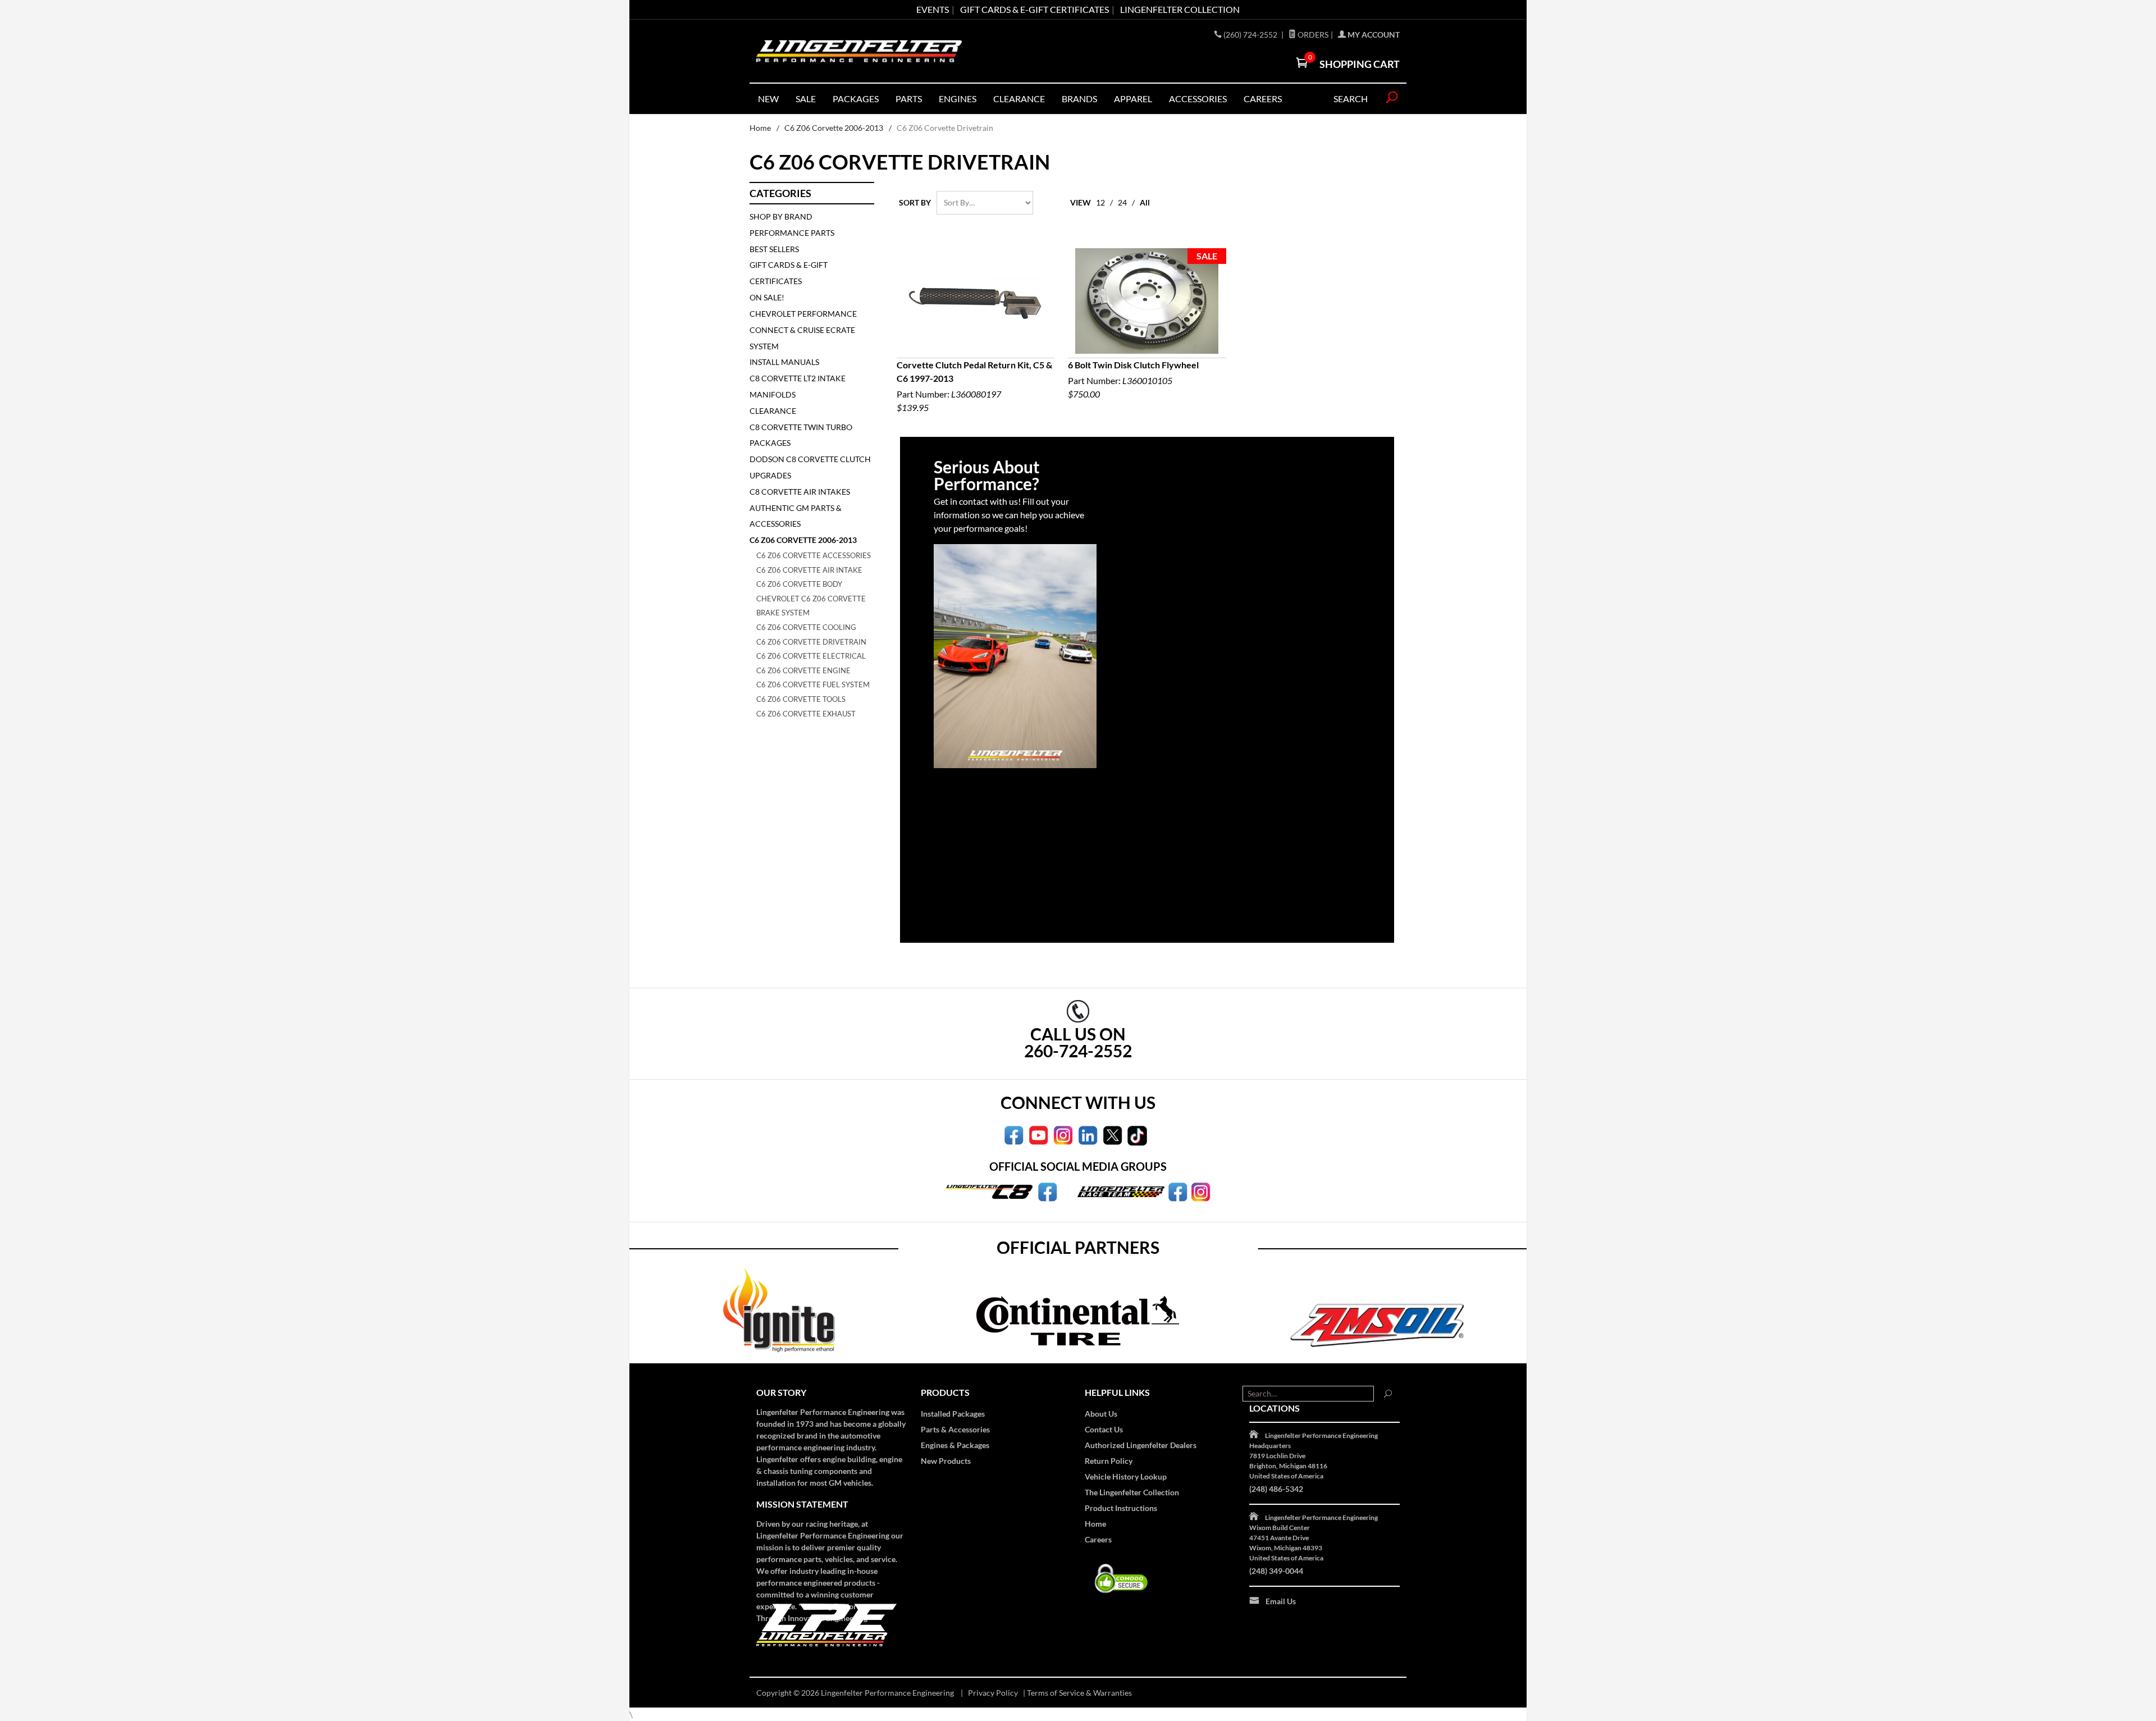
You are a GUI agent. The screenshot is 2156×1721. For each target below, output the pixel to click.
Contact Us (1104, 1429)
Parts (909, 99)
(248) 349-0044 (1276, 1571)
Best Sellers (774, 249)
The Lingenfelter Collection (1132, 1492)
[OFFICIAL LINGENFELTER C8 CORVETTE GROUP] (1047, 1191)
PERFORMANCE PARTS (792, 233)
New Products (946, 1461)
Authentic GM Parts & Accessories (796, 516)
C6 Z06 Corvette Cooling (806, 627)
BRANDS (1079, 99)
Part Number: (974, 386)
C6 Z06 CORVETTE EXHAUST (806, 714)
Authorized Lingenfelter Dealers (1141, 1445)
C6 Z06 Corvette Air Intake (809, 570)
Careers (1098, 1539)
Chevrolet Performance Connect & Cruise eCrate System (803, 330)
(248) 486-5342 (1276, 1489)
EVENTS (933, 9)
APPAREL (1133, 99)
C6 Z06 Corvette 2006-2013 (834, 128)
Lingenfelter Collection (1180, 9)
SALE (806, 99)
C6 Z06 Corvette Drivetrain (811, 642)
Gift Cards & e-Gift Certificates (1034, 9)
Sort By (915, 202)
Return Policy (1109, 1461)
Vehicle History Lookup (1126, 1476)
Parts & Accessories (955, 1429)
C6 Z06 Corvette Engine (803, 670)
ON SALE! (767, 297)
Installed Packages (953, 1414)
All (1145, 202)
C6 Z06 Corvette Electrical (811, 656)
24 (1122, 202)
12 (1100, 202)
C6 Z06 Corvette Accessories (814, 555)
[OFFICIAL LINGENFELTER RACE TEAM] (1178, 1191)
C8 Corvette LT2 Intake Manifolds (798, 386)
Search (1351, 99)
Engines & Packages (955, 1445)
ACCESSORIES (1198, 99)
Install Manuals (784, 362)
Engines (958, 99)
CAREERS (1263, 99)
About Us (1101, 1414)
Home (760, 128)
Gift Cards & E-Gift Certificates (789, 273)
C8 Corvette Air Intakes (800, 492)
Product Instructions (1121, 1508)
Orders (1312, 35)
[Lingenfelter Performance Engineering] (859, 51)
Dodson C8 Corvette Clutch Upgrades (810, 467)
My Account (1373, 35)
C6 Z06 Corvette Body (799, 584)
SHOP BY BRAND (781, 216)
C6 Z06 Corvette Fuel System (813, 684)
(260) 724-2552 (1251, 35)
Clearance (1019, 99)
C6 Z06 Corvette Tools (801, 699)
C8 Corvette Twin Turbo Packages (801, 435)
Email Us (1281, 1601)
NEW (768, 99)
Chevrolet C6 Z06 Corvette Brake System (811, 606)
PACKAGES (856, 99)
